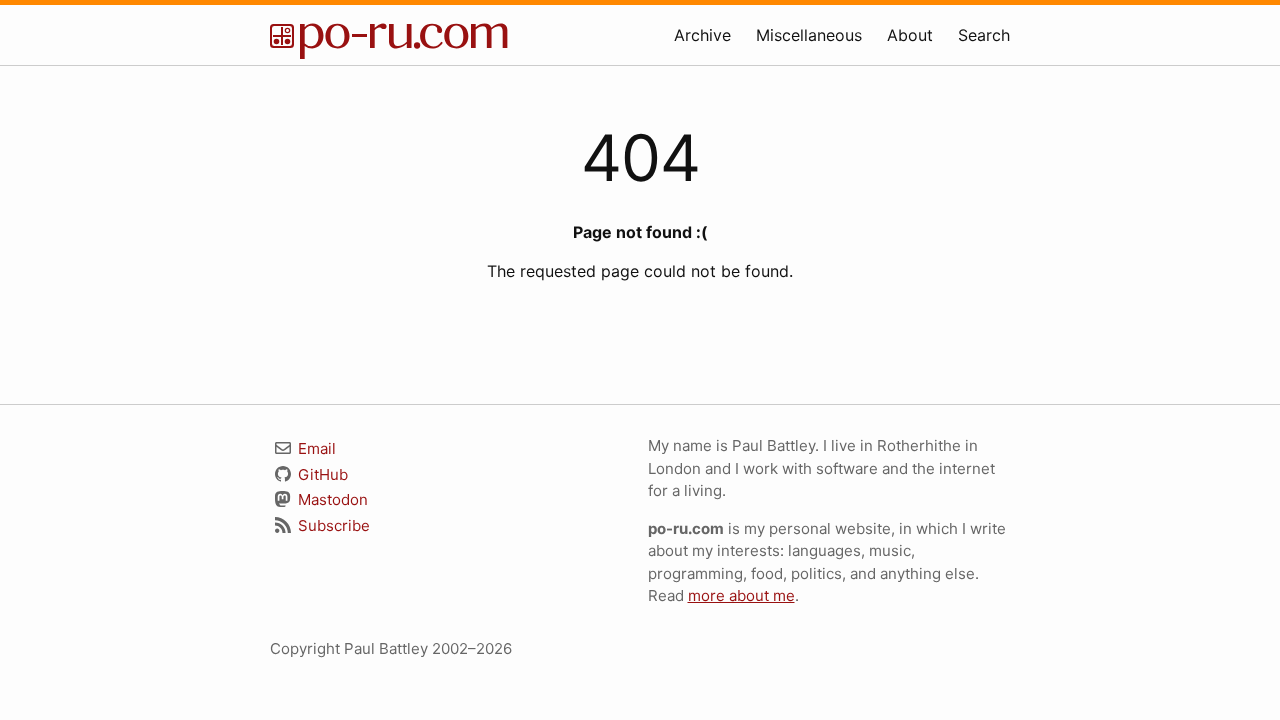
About (910, 35)
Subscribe (332, 525)
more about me (741, 595)
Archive (702, 35)
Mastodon (331, 499)
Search (984, 35)
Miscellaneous (809, 35)
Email (315, 448)
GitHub (321, 474)
